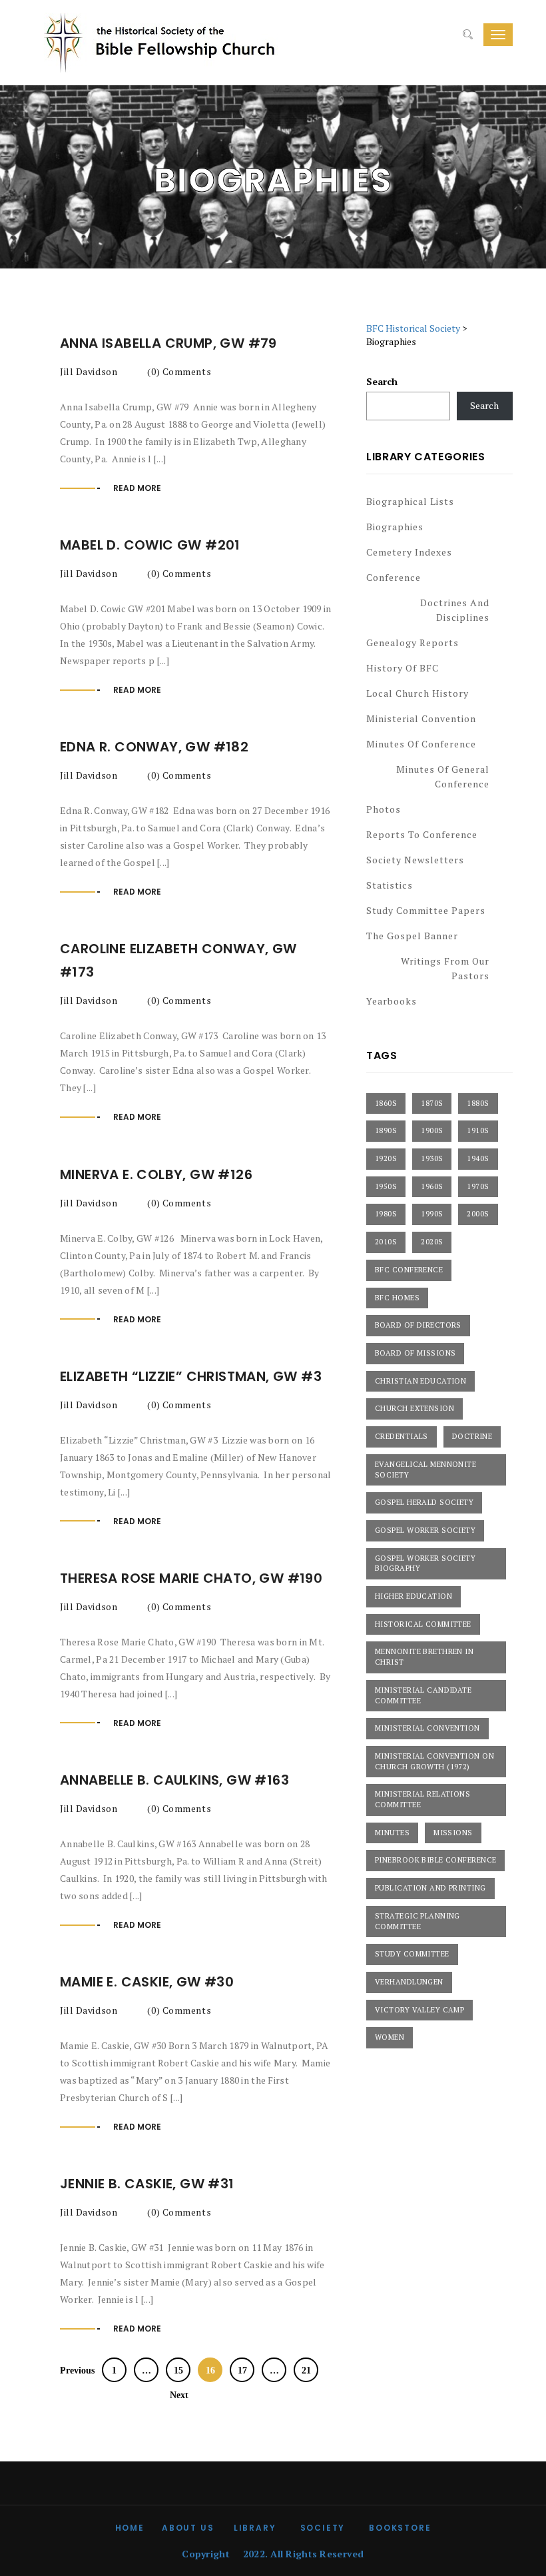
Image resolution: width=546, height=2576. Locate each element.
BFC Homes (397, 1298)
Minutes (392, 1833)
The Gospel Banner (412, 936)
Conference (394, 577)
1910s (478, 1130)
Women (390, 2037)
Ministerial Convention (421, 718)
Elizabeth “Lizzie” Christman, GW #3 (192, 1376)
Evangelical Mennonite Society (425, 1470)
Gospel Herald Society (424, 1502)
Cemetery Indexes (409, 552)
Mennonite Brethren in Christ (424, 1657)
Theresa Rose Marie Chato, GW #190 (193, 1578)
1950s (386, 1186)
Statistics (390, 885)
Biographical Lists (410, 501)
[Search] (468, 35)
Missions (453, 1833)
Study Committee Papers (426, 910)
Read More (137, 488)
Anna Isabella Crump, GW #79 (170, 343)
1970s (478, 1186)
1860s (386, 1103)
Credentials (402, 1436)
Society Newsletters (415, 860)
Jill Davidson (89, 371)
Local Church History (417, 693)
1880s (478, 1103)
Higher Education (413, 1596)
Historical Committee (423, 1624)
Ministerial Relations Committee (422, 1799)
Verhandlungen (409, 1982)
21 (306, 2370)
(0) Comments (178, 371)
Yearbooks (392, 1001)
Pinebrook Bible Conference (435, 1860)
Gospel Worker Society (425, 1530)
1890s (386, 1130)
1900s (432, 1130)
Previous (76, 2370)
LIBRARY (255, 2528)
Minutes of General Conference (443, 776)
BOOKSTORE (400, 2528)
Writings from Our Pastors (445, 968)
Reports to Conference (422, 834)
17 (242, 2370)
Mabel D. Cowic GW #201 (150, 545)
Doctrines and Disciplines (455, 610)
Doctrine (472, 1436)
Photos (384, 809)
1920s (386, 1158)
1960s (432, 1186)
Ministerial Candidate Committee (423, 1695)
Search (382, 381)
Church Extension (414, 1408)
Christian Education (420, 1381)
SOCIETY (323, 2528)
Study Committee (412, 1954)
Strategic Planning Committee (417, 1921)
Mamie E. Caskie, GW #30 (147, 1982)
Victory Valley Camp (419, 2010)
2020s (432, 1242)
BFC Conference (409, 1270)
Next (180, 2395)
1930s (432, 1158)
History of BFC (403, 668)
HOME (130, 2528)
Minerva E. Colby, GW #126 (160, 1174)
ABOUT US (188, 2528)
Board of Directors (418, 1325)
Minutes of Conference (421, 744)
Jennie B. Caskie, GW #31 (149, 2184)
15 (178, 2370)
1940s (478, 1158)
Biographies (395, 527)
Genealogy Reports (412, 643)
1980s (386, 1214)
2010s (386, 1242)
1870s (432, 1103)
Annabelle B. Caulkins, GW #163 (174, 1780)
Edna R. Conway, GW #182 (156, 747)
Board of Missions (415, 1353)
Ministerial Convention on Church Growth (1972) (434, 1761)
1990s (432, 1214)
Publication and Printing (430, 1888)
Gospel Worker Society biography (425, 1563)
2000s (478, 1214)
